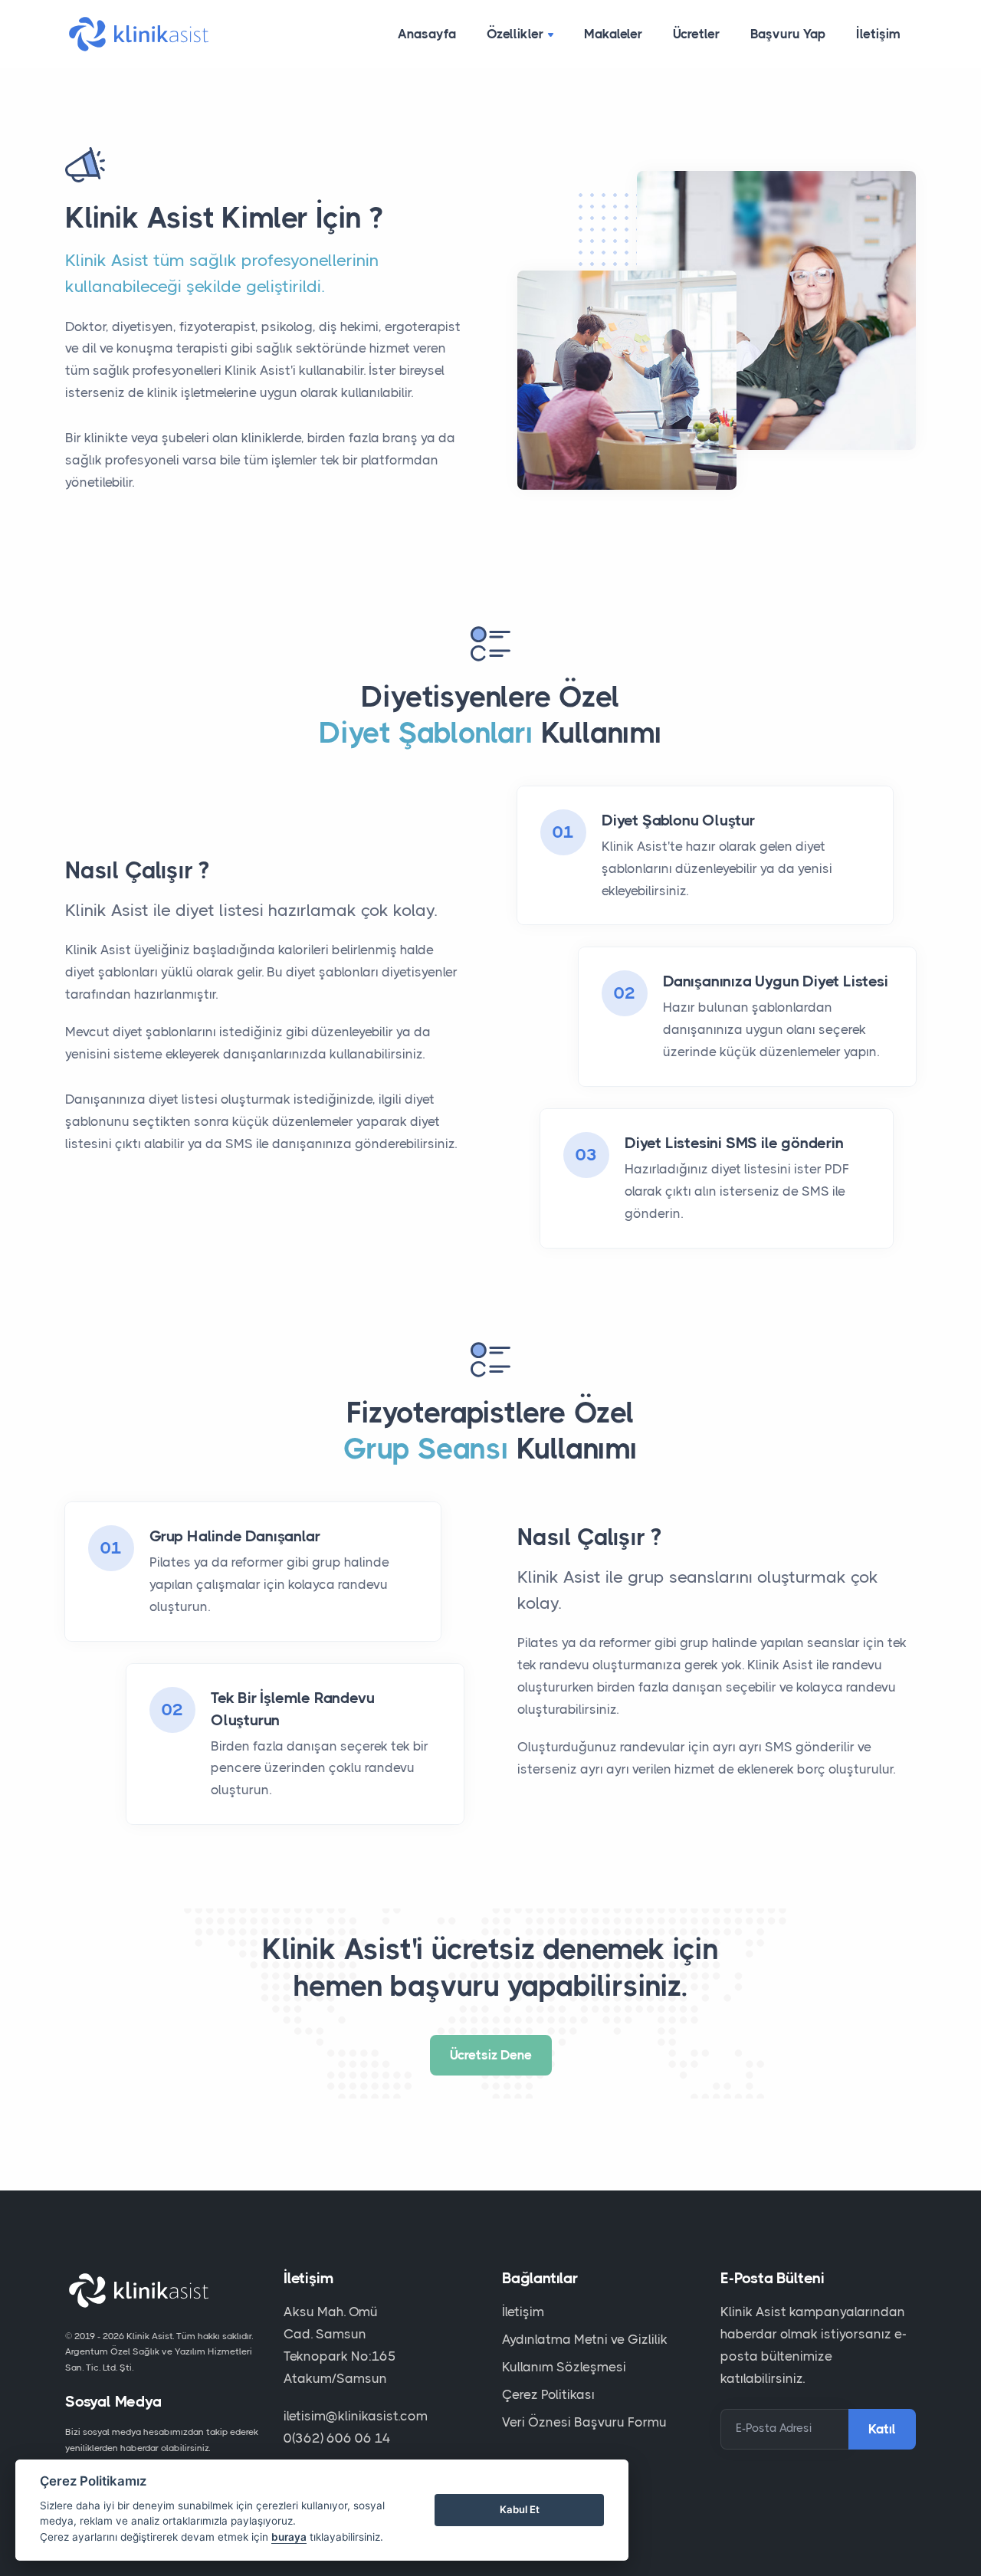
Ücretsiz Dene (491, 2055)
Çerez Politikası (548, 2394)
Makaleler (613, 34)
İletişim (878, 34)
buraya (289, 2537)
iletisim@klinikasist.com (356, 2416)
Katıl (882, 2429)
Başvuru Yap (788, 34)
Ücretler (696, 34)
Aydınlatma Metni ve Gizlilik (585, 2339)
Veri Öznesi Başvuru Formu (584, 2422)
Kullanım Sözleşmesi (564, 2367)
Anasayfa (427, 34)
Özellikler (515, 34)
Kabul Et (520, 2509)
